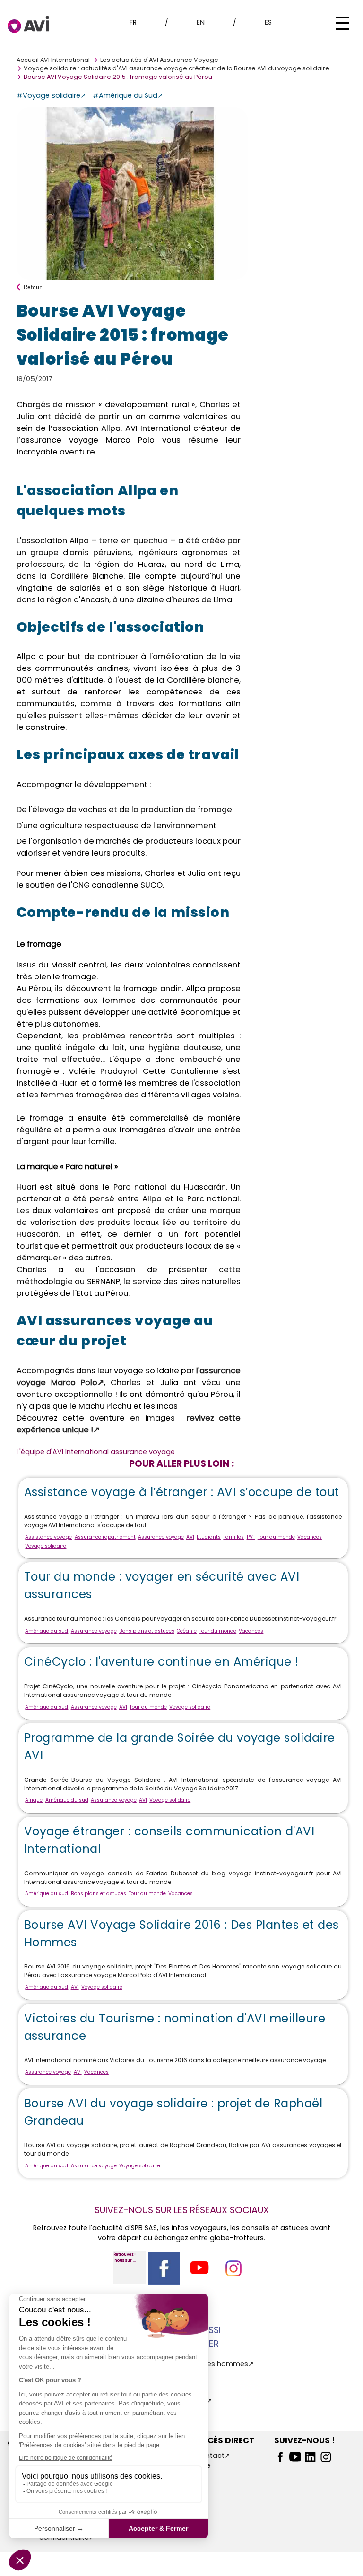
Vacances (310, 1537)
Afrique (34, 1800)
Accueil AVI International (53, 60)
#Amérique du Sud (125, 95)
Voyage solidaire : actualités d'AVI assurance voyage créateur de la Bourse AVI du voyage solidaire (177, 68)
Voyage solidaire (46, 1546)
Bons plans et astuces (147, 1631)
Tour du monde (276, 1537)
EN (201, 22)
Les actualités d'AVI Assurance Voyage (159, 60)
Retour (33, 287)
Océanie (187, 1631)
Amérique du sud (47, 1631)
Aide (203, 2465)
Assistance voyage (48, 1537)
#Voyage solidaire (48, 95)
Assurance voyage (161, 1537)
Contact (210, 2456)
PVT (251, 1537)
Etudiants (209, 1537)
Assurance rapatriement (105, 1537)
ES (268, 22)
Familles (233, 1537)
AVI (190, 1537)
